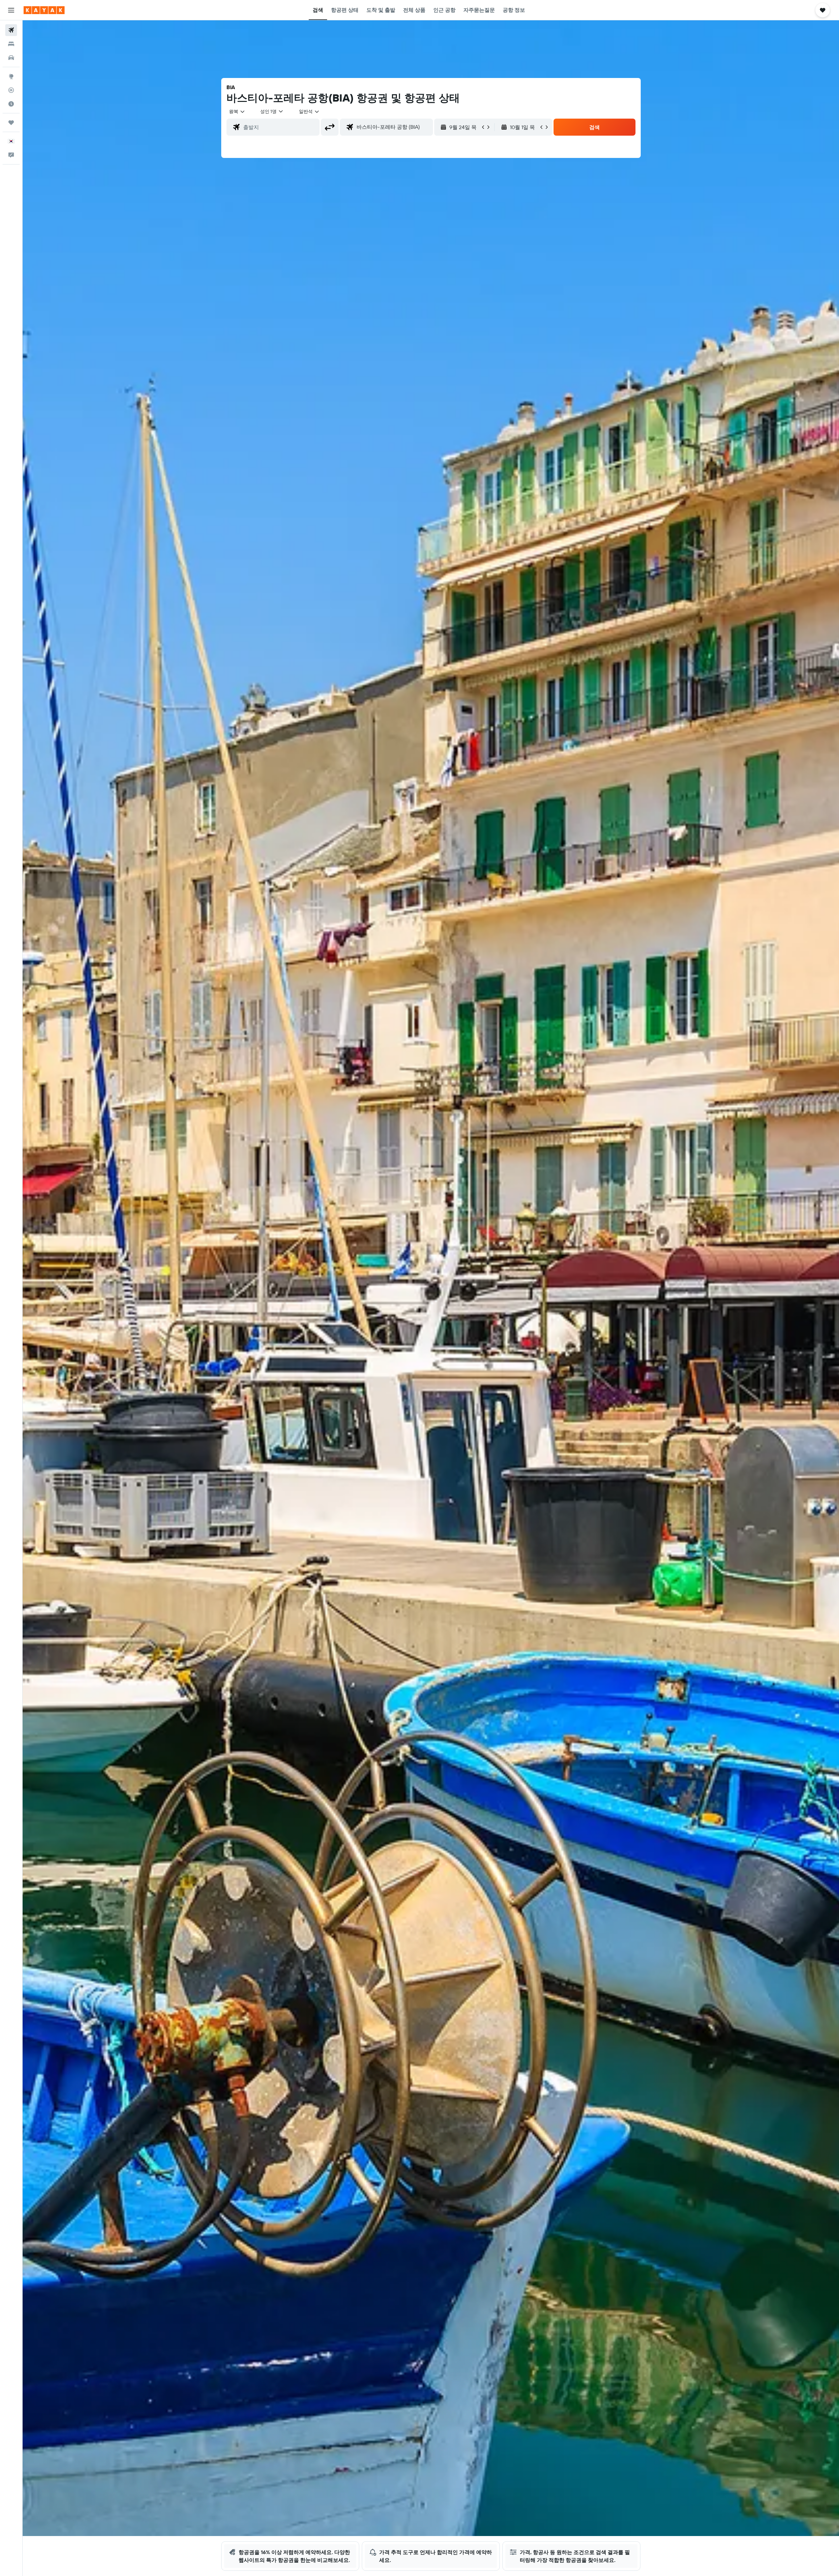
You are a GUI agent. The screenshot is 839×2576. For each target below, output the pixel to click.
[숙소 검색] (11, 44)
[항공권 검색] (11, 30)
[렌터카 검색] (11, 58)
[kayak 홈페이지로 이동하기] (44, 10)
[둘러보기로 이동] (11, 76)
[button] (11, 10)
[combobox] (237, 111)
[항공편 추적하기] (11, 90)
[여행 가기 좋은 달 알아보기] (11, 104)
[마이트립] (11, 123)
